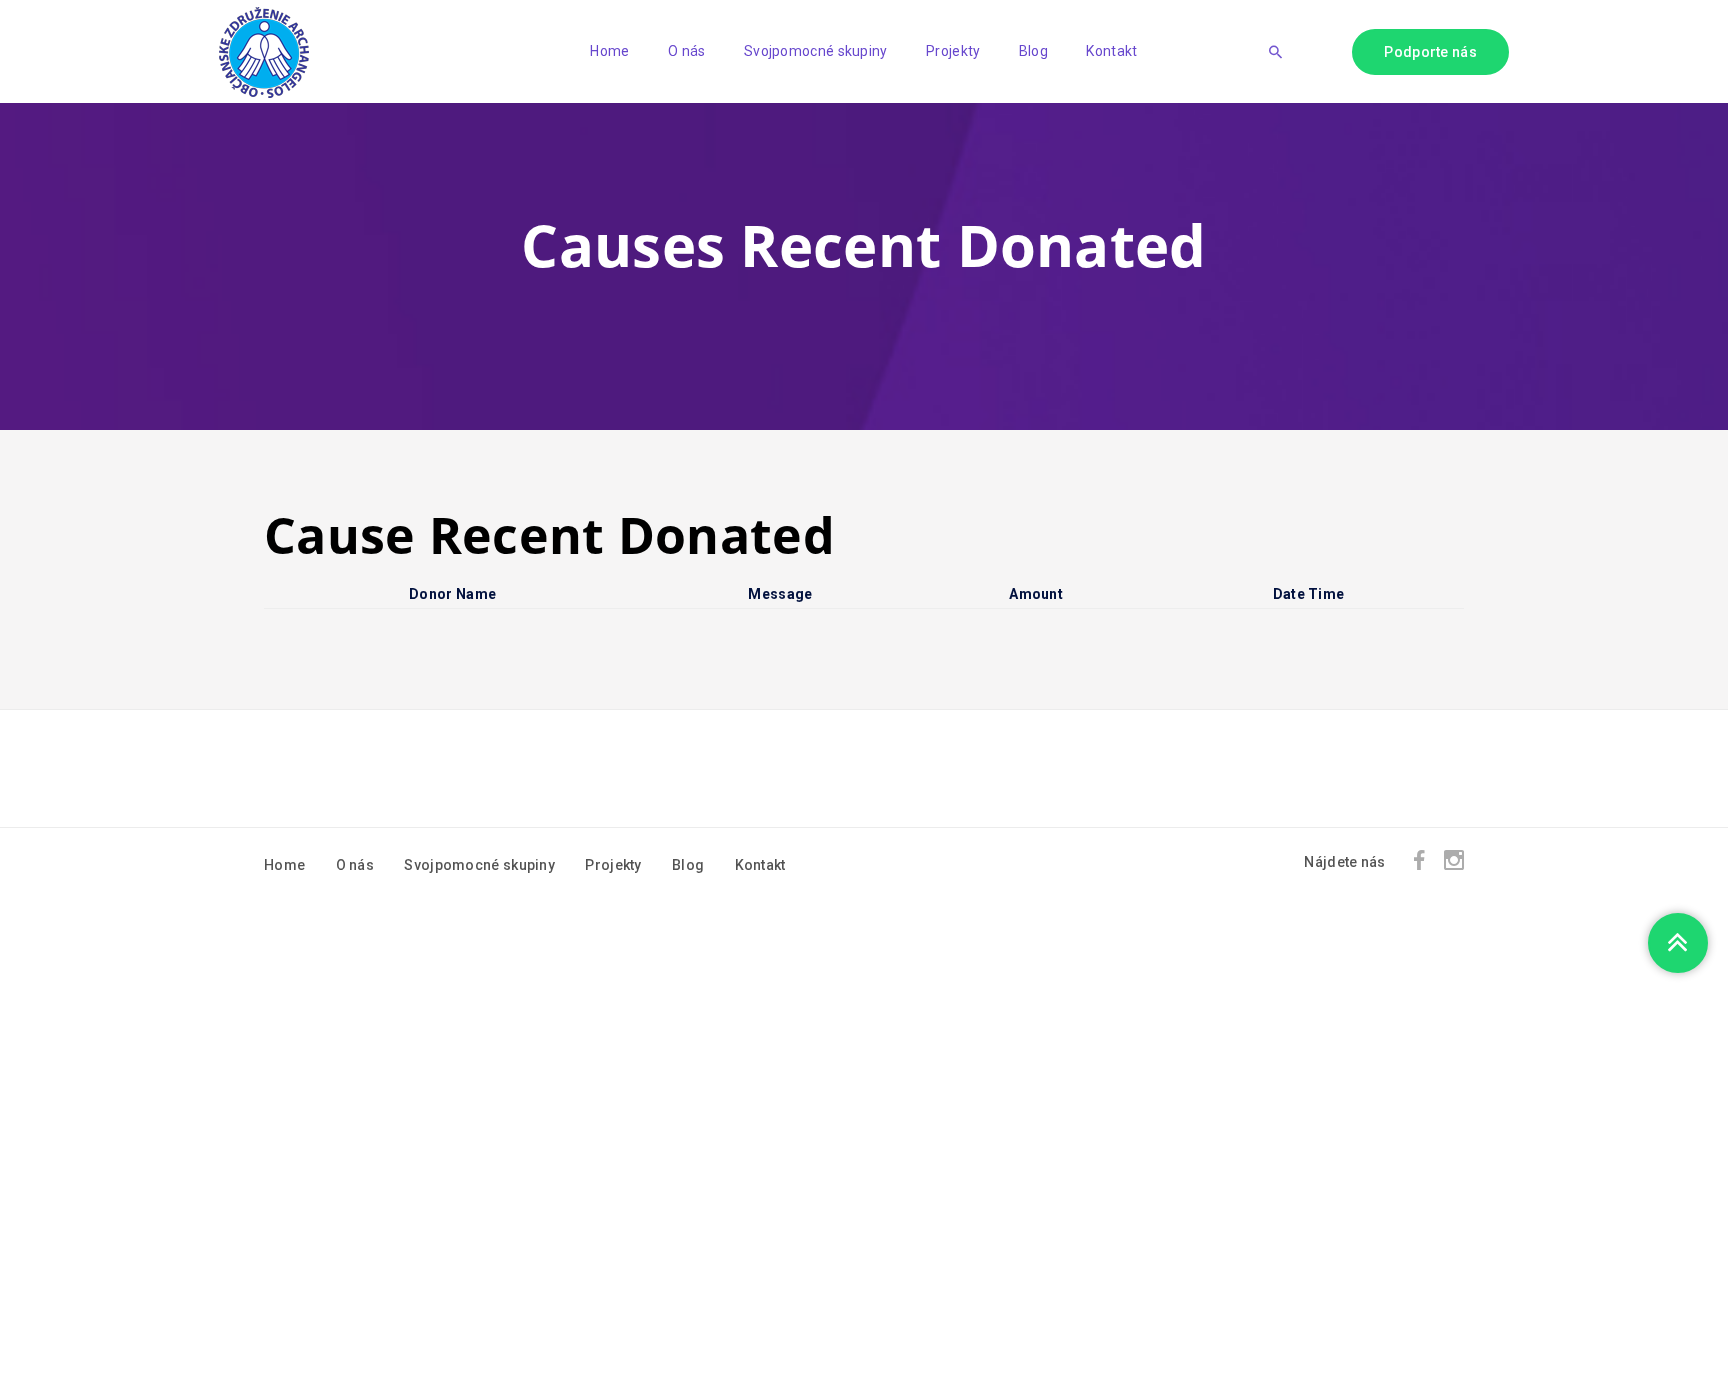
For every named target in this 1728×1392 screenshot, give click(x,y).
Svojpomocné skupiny (816, 51)
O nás (687, 51)
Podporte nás (1430, 52)
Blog (1033, 51)
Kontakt (1111, 51)
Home (609, 51)
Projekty (953, 51)
